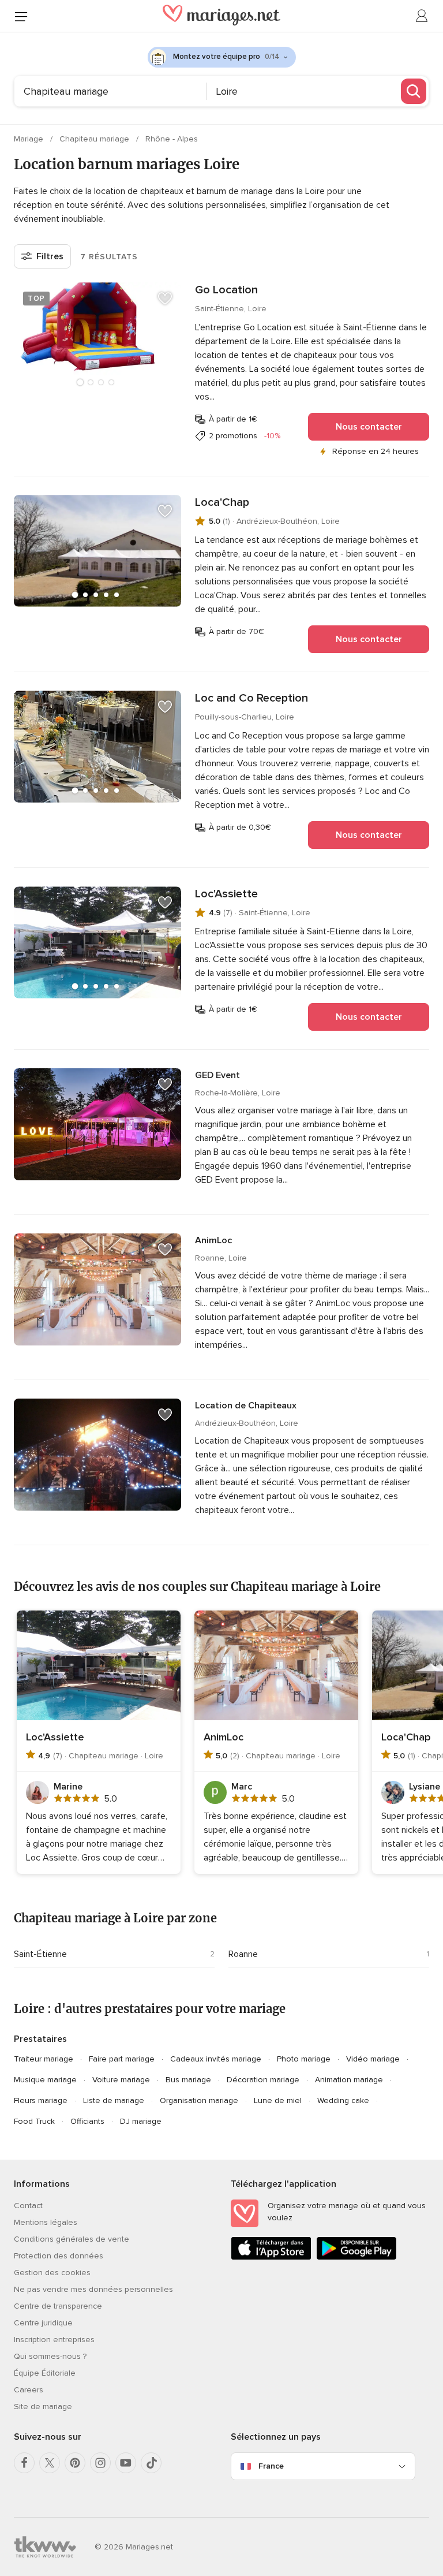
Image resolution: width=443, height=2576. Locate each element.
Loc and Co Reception (251, 698)
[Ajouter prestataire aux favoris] (165, 299)
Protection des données (59, 2256)
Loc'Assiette (226, 894)
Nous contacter (369, 427)
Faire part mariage (122, 2059)
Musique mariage (45, 2080)
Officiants (87, 2121)
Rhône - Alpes (172, 139)
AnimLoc (213, 1240)
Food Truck (34, 2121)
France (271, 2466)
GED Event (217, 1075)
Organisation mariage (199, 2100)
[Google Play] (356, 2258)
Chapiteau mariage (95, 139)
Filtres (50, 256)
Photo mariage (304, 2059)
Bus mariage (188, 2080)
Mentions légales (46, 2222)
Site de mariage (43, 2407)
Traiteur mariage (44, 2059)
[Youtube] (126, 2463)
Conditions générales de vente (72, 2239)
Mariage (30, 139)
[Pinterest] (75, 2463)
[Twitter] (50, 2463)
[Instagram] (100, 2463)
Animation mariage (349, 2080)
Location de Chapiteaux (246, 1406)
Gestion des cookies (52, 2273)
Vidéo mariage (373, 2059)
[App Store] (271, 2258)
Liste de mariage (114, 2100)
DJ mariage (141, 2121)
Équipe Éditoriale (45, 2373)
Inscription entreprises (54, 2340)
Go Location (226, 290)
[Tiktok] (151, 2463)
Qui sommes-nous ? (50, 2356)
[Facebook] (24, 2463)
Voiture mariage (121, 2080)
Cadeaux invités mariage (216, 2059)
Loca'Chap (222, 502)
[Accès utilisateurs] (422, 16)
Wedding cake (343, 2100)
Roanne (243, 1954)
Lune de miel (278, 2100)
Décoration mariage (263, 2080)
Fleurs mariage (41, 2100)
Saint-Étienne (40, 1954)
